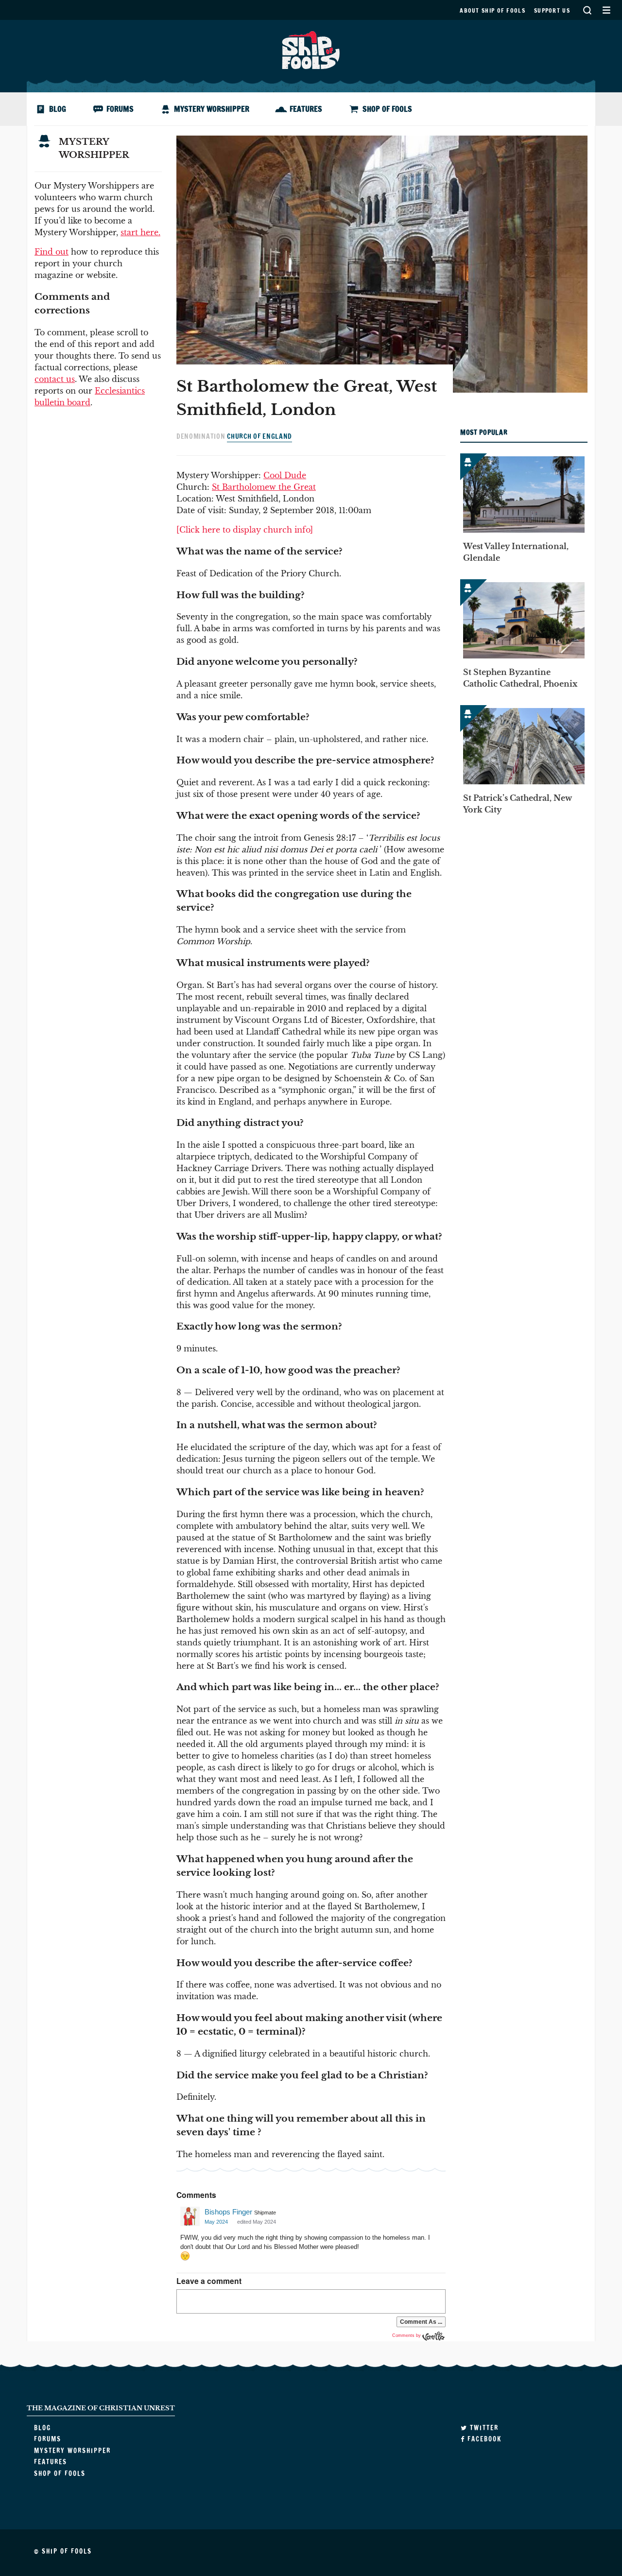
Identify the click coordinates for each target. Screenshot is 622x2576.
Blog (58, 109)
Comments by (407, 2335)
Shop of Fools (387, 109)
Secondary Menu (606, 10)
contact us (55, 379)
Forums (120, 109)
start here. (140, 232)
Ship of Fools (311, 49)
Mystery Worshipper (212, 109)
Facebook (483, 2439)
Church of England (259, 436)
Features (306, 109)
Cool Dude (285, 475)
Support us (552, 10)
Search (587, 10)
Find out (52, 252)
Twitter (483, 2428)
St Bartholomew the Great (264, 487)
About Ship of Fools (492, 10)
